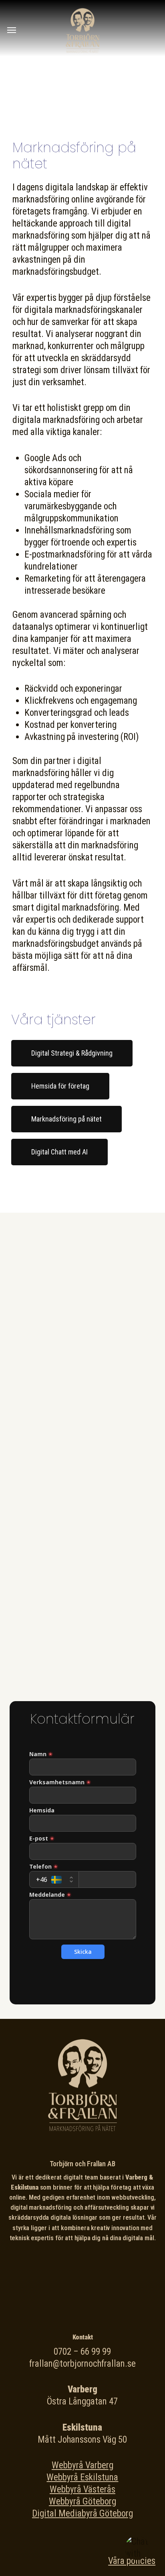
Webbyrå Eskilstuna (82, 2477)
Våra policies (132, 2561)
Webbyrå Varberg (82, 2465)
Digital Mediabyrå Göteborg (82, 2514)
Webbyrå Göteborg (82, 2501)
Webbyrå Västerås (82, 2489)
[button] (12, 30)
